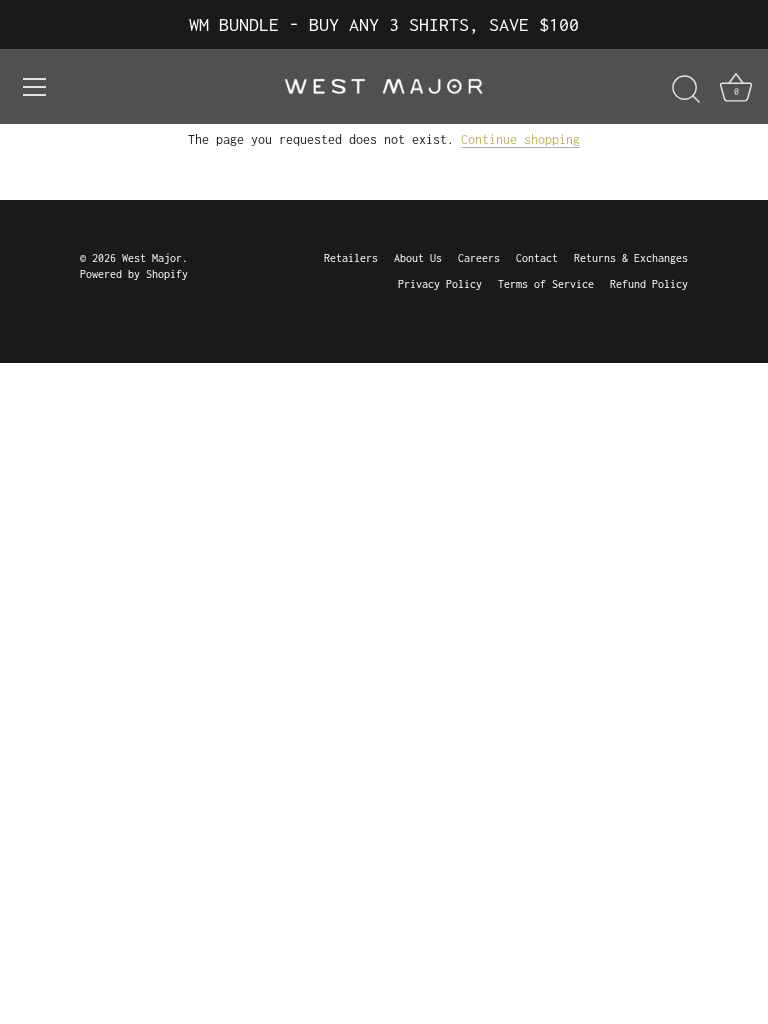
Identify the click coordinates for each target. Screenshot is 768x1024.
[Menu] (35, 87)
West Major (152, 258)
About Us (418, 258)
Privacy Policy (440, 284)
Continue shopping (520, 139)
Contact (537, 258)
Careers (479, 258)
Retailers (351, 258)
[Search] (686, 90)
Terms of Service (546, 284)
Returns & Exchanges (631, 258)
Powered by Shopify (134, 274)
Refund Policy (649, 284)
